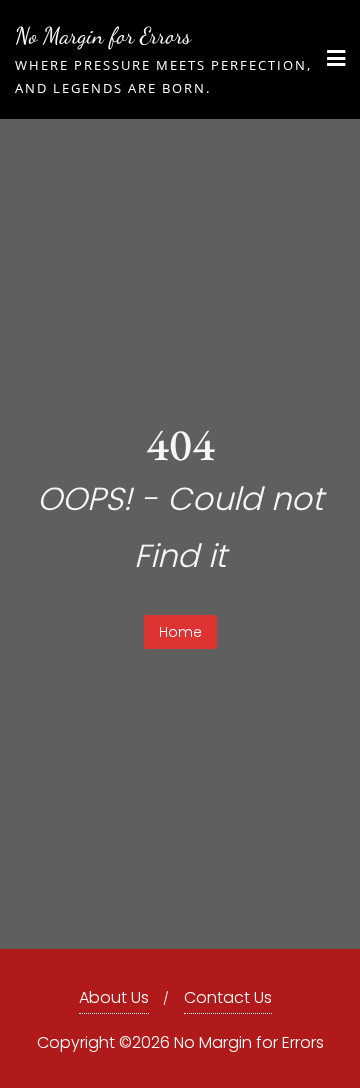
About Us (114, 997)
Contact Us (228, 997)
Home (180, 632)
